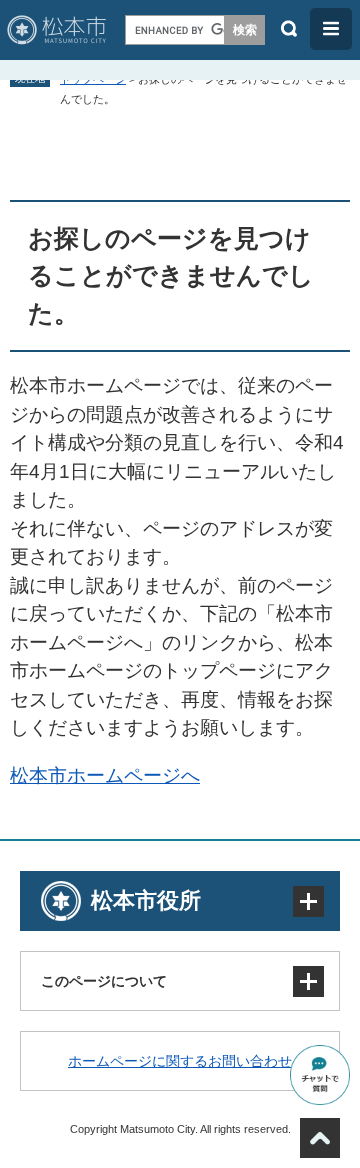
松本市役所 (146, 900)
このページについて (104, 981)
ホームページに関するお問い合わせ (180, 1061)
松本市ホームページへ (105, 775)
